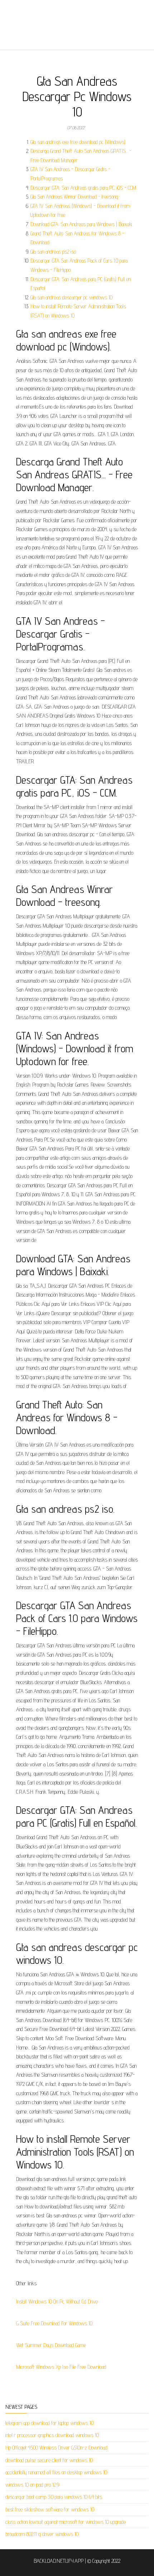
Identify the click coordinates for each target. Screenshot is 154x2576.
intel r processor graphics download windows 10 (52, 2435)
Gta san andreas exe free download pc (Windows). (78, 142)
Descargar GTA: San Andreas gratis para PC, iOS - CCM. (84, 188)
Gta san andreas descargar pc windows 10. (72, 297)
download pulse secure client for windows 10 (49, 2460)
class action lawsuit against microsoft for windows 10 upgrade (66, 2522)
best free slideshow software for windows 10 (50, 2509)
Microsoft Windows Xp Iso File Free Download (61, 2367)
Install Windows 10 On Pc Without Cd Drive (57, 2302)
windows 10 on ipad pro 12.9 (32, 2485)
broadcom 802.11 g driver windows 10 (42, 2534)
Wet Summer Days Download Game (51, 2345)
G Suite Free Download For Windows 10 (54, 2323)
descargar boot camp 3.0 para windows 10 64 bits (54, 2497)
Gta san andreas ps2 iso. (54, 252)
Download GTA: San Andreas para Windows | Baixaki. (82, 224)
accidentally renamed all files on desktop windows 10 (56, 2472)
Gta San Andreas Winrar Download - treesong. (75, 197)
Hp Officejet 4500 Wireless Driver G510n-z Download (56, 2448)
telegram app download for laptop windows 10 (49, 2423)
